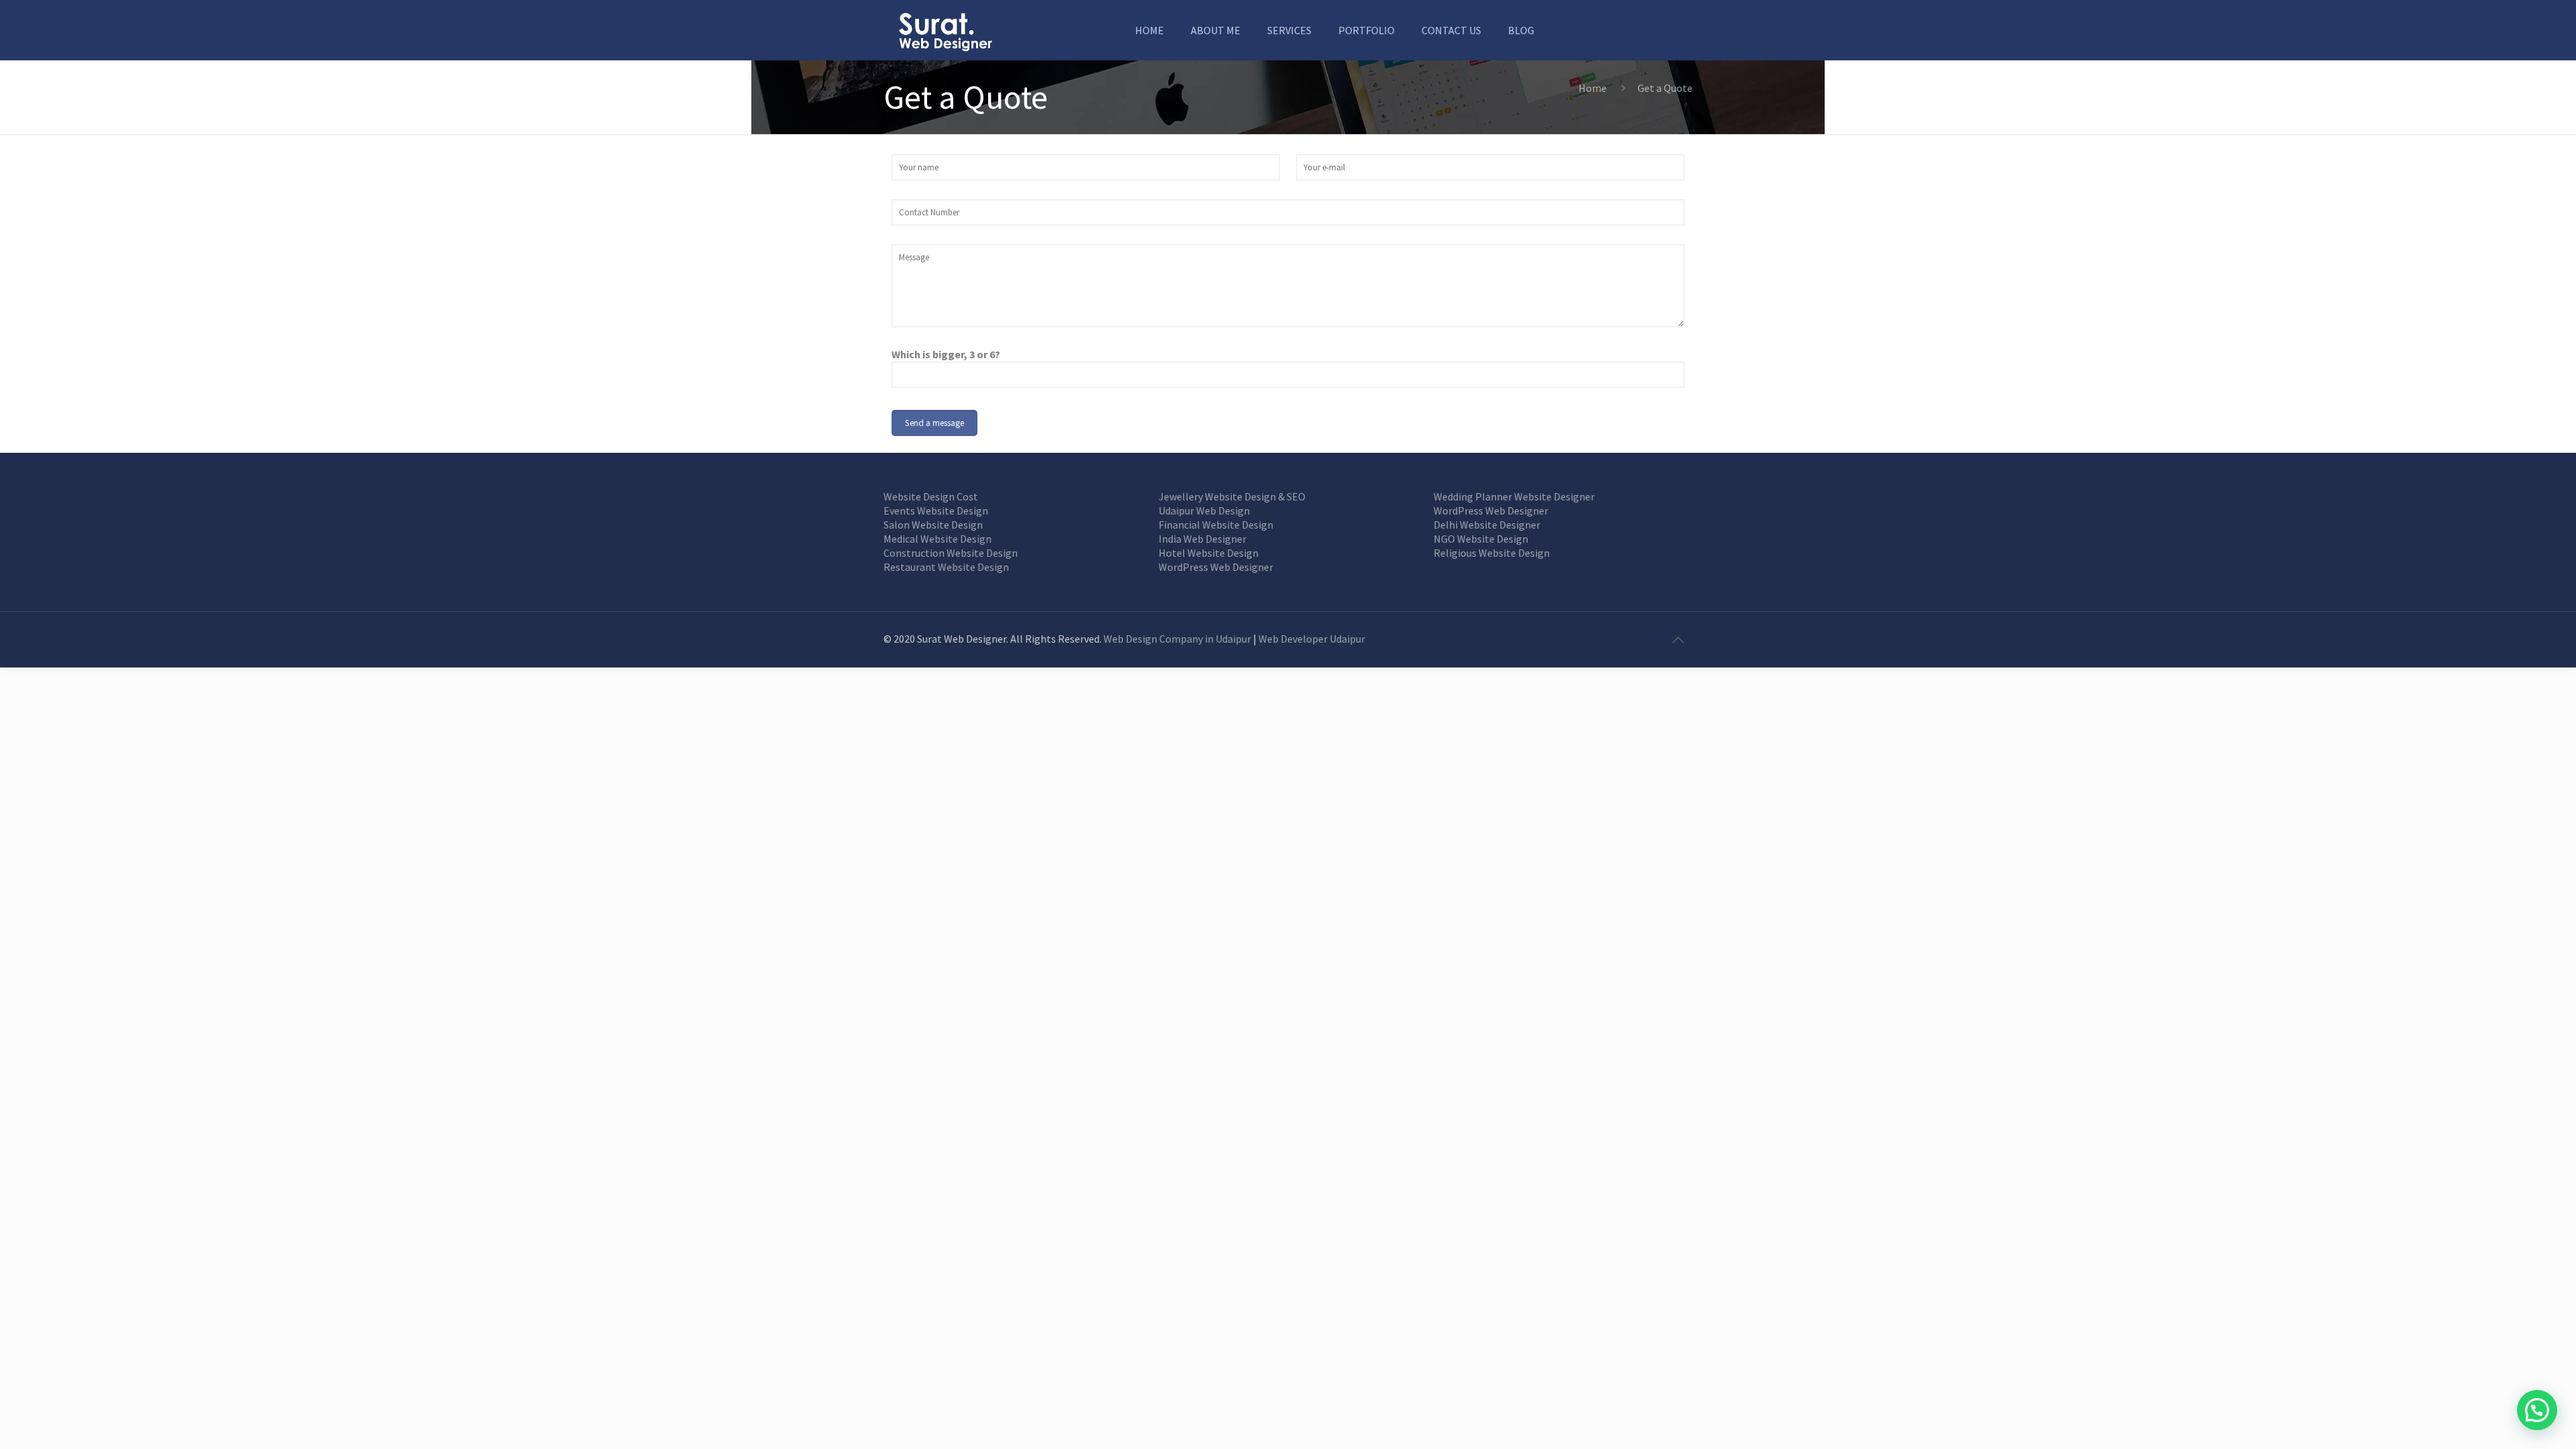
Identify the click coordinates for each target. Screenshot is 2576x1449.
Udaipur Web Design (1204, 511)
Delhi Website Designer (1487, 525)
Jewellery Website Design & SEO (1232, 496)
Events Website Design (936, 511)
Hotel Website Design (1209, 553)
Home (1593, 88)
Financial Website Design (1216, 525)
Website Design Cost (931, 496)
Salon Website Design (933, 525)
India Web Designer (1202, 539)
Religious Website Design (1492, 553)
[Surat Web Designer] (945, 30)
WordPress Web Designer (1216, 567)
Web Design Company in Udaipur (1177, 639)
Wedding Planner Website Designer (1514, 496)
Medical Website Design (937, 539)
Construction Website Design (951, 553)
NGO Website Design (1481, 539)
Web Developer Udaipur (1312, 639)
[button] (2537, 1410)
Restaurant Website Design (946, 567)
